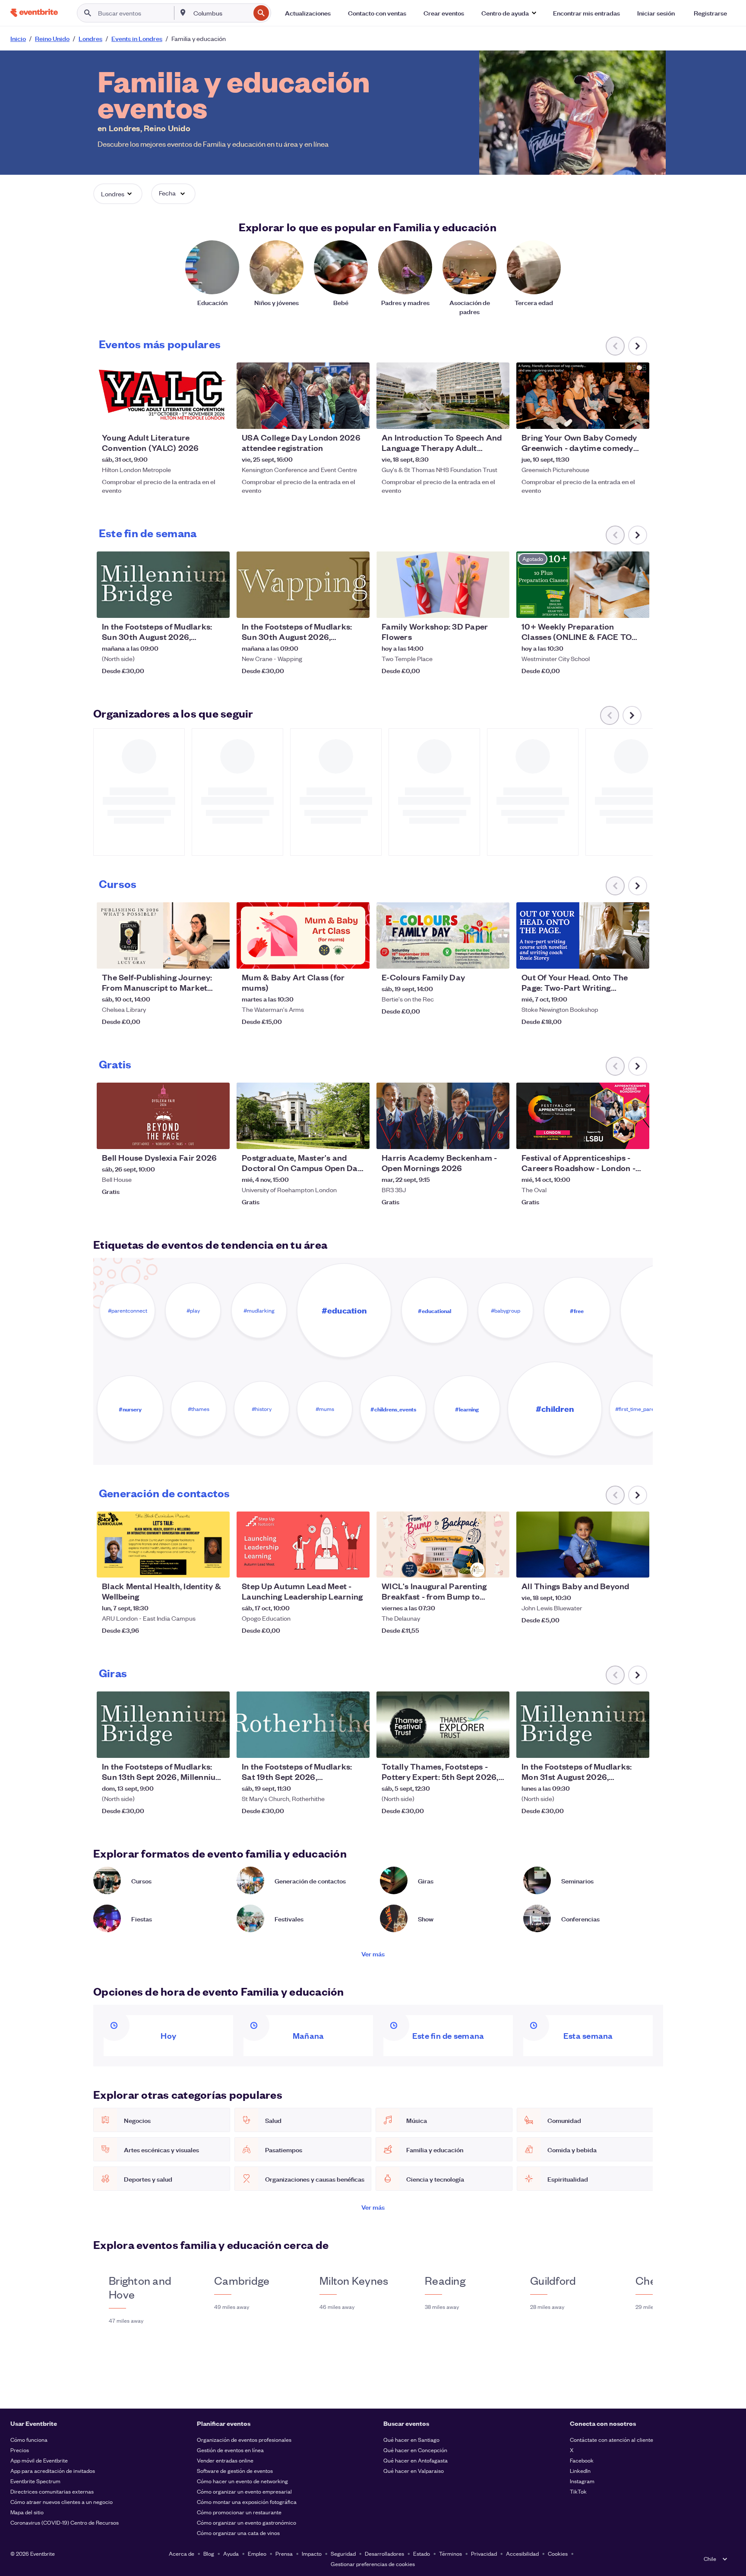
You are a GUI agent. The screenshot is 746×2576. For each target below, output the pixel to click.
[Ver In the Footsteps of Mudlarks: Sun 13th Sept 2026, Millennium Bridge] (163, 1725)
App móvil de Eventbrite (39, 2460)
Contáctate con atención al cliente (612, 2439)
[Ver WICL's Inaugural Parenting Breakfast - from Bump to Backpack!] (443, 1545)
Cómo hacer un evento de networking (242, 2481)
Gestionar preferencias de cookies (373, 2564)
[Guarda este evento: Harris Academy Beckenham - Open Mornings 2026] (477, 1137)
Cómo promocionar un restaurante (239, 2512)
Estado (422, 2553)
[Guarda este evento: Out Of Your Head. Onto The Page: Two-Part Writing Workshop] (616, 957)
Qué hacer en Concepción (415, 2450)
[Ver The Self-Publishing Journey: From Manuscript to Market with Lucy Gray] (163, 935)
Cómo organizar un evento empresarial (244, 2491)
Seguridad (343, 2553)
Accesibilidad (522, 2553)
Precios (20, 2450)
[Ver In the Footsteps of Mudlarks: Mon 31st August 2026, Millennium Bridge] (583, 1725)
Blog (209, 2553)
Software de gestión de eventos (235, 2471)
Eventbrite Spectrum (35, 2481)
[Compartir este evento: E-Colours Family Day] (497, 957)
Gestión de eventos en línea (230, 2450)
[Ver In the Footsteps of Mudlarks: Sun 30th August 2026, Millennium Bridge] (163, 585)
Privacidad (484, 2553)
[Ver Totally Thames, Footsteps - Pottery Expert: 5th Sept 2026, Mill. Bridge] (443, 1725)
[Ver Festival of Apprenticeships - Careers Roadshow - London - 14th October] (583, 1116)
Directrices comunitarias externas (52, 2491)
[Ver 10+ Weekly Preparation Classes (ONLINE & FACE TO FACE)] (583, 585)
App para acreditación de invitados (53, 2471)
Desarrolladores (384, 2553)
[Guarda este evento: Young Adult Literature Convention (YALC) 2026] (197, 417)
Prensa (284, 2553)
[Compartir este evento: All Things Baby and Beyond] (637, 1565)
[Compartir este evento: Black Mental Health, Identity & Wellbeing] (218, 1565)
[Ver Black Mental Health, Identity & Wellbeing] (163, 1545)
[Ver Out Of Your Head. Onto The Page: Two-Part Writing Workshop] (583, 935)
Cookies (558, 2553)
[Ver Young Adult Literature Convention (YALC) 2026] (163, 396)
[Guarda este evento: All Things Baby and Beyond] (616, 1565)
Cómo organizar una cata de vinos (238, 2533)
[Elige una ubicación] (183, 13)
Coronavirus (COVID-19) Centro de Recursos (65, 2522)
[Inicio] (34, 13)
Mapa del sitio (27, 2512)
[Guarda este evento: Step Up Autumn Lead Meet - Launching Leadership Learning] (337, 1565)
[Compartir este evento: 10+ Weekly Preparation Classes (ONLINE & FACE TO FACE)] (637, 606)
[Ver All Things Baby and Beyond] (583, 1545)
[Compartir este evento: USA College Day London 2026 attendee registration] (357, 417)
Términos (450, 2553)
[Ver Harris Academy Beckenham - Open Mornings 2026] (443, 1116)
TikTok (578, 2491)
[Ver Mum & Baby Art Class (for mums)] (303, 935)
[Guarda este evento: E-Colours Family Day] (477, 957)
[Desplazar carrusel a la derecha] (638, 346)
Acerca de (182, 2553)
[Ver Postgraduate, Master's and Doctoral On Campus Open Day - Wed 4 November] (303, 1116)
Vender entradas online (225, 2460)
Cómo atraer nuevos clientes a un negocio (62, 2502)
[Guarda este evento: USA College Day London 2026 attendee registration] (337, 417)
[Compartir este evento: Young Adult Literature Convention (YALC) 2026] (218, 417)
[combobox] (221, 13)
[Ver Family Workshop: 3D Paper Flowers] (443, 585)
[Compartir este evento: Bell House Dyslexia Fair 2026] (218, 1137)
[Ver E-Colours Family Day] (443, 935)
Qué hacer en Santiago (411, 2439)
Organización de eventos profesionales (244, 2439)
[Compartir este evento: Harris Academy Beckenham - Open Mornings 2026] (497, 1137)
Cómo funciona (29, 2439)
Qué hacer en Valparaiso (414, 2471)
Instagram (582, 2481)
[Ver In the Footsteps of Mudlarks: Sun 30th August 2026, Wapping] (303, 585)
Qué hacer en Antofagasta (416, 2460)
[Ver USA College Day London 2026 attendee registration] (303, 396)
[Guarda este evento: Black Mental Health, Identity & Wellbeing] (197, 1565)
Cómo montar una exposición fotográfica (247, 2502)
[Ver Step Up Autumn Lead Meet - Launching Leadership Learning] (303, 1545)
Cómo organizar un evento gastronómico (247, 2522)
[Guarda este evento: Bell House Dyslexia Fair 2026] (197, 1137)
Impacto (312, 2553)
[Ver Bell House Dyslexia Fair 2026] (163, 1116)
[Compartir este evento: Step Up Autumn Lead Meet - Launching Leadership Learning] (357, 1565)
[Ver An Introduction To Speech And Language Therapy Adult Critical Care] (443, 396)
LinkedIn (580, 2471)
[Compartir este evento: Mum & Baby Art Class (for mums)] (357, 957)
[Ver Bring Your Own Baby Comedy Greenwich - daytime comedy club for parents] (583, 396)
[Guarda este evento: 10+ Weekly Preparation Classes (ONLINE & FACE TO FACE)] (616, 606)
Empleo (257, 2553)
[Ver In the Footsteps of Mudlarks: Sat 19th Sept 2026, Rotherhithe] (303, 1725)
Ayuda (231, 2553)
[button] (509, 13)
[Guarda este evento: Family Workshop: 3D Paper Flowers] (477, 606)
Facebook (582, 2460)
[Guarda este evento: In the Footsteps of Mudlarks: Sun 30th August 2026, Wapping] (337, 606)
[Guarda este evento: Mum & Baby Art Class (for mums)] (337, 957)
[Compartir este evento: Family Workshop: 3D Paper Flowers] (497, 606)
